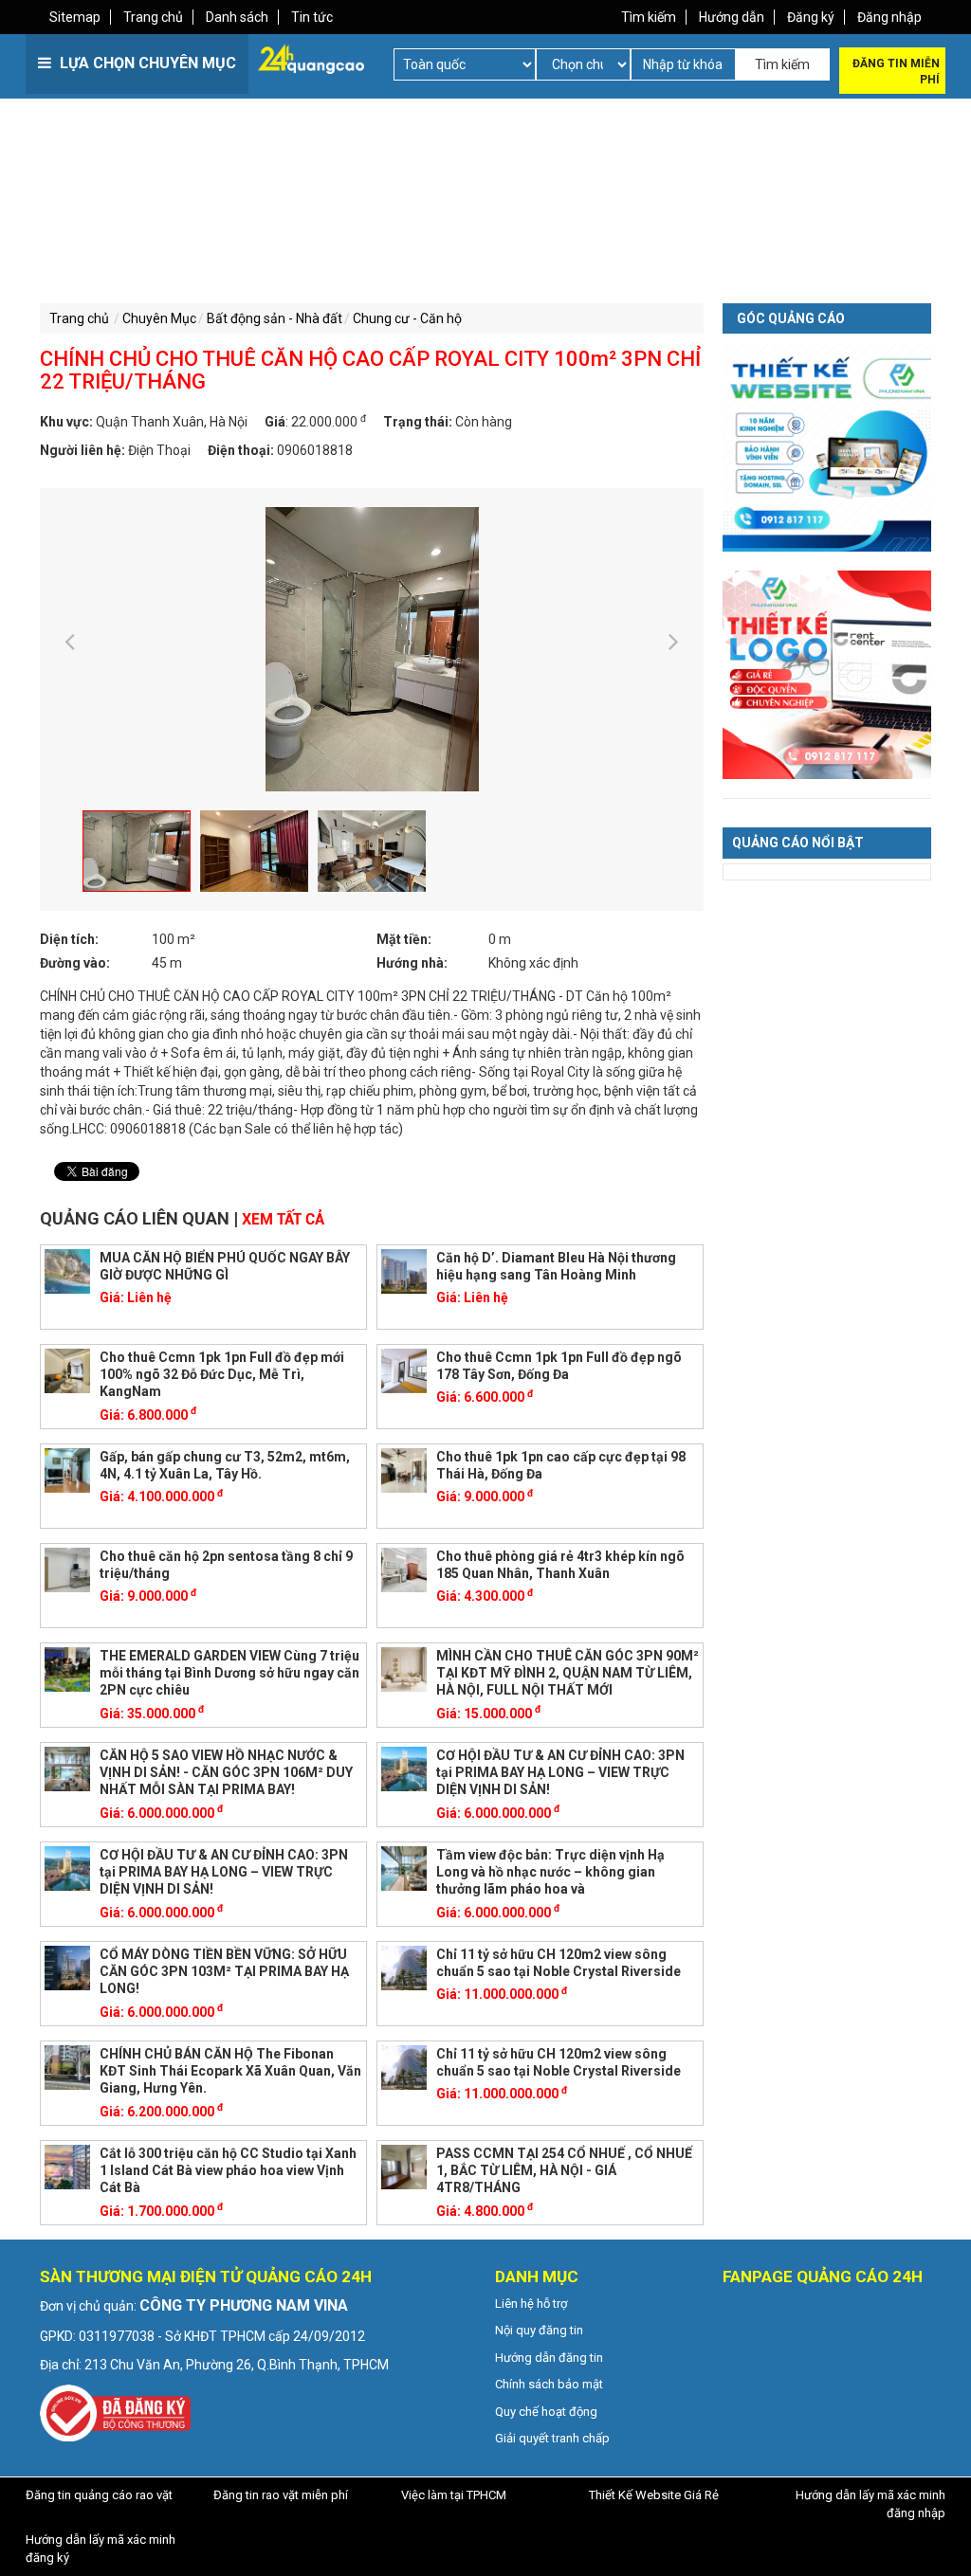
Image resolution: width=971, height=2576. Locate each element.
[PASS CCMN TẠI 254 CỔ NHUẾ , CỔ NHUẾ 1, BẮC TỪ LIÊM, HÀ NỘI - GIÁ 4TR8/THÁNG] (404, 2166)
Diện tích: (69, 939)
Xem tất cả (283, 1219)
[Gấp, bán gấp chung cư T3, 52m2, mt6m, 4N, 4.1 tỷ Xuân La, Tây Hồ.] (67, 1469)
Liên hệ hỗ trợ (531, 2304)
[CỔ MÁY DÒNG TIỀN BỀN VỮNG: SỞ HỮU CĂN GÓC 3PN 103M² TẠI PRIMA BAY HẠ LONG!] (67, 1967)
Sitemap (75, 17)
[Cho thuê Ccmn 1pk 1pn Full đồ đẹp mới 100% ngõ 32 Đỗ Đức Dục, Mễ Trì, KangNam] (67, 1370)
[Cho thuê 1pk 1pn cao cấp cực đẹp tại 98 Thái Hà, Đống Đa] (404, 1469)
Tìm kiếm (649, 17)
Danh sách (237, 17)
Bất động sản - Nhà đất (275, 318)
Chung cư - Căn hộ (407, 318)
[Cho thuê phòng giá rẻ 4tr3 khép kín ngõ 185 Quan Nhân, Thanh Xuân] (404, 1569)
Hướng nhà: (412, 963)
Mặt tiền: (404, 939)
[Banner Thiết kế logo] (827, 674)
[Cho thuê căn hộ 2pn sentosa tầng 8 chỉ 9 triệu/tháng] (67, 1569)
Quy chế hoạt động (546, 2412)
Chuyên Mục (159, 318)
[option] (372, 649)
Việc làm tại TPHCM (454, 2495)
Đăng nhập (889, 17)
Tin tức (312, 17)
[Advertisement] (260, 227)
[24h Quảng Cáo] (311, 58)
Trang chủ (153, 17)
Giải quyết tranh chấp (552, 2438)
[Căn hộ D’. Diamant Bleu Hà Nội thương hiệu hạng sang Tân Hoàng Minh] (404, 1270)
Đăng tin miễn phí (896, 72)
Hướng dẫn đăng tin (549, 2358)
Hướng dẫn (732, 17)
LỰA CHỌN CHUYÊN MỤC (146, 63)
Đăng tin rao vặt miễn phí (281, 2495)
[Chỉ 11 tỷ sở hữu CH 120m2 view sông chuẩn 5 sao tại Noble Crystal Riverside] (404, 1967)
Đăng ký (811, 17)
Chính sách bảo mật (549, 2384)
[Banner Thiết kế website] (827, 446)
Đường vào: (75, 963)
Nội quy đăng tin (539, 2330)
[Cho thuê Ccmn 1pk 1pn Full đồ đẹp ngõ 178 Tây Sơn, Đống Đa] (404, 1370)
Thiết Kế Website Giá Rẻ (654, 2495)
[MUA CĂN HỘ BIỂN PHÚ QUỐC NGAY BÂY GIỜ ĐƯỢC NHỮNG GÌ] (67, 1270)
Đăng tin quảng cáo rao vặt (99, 2495)
